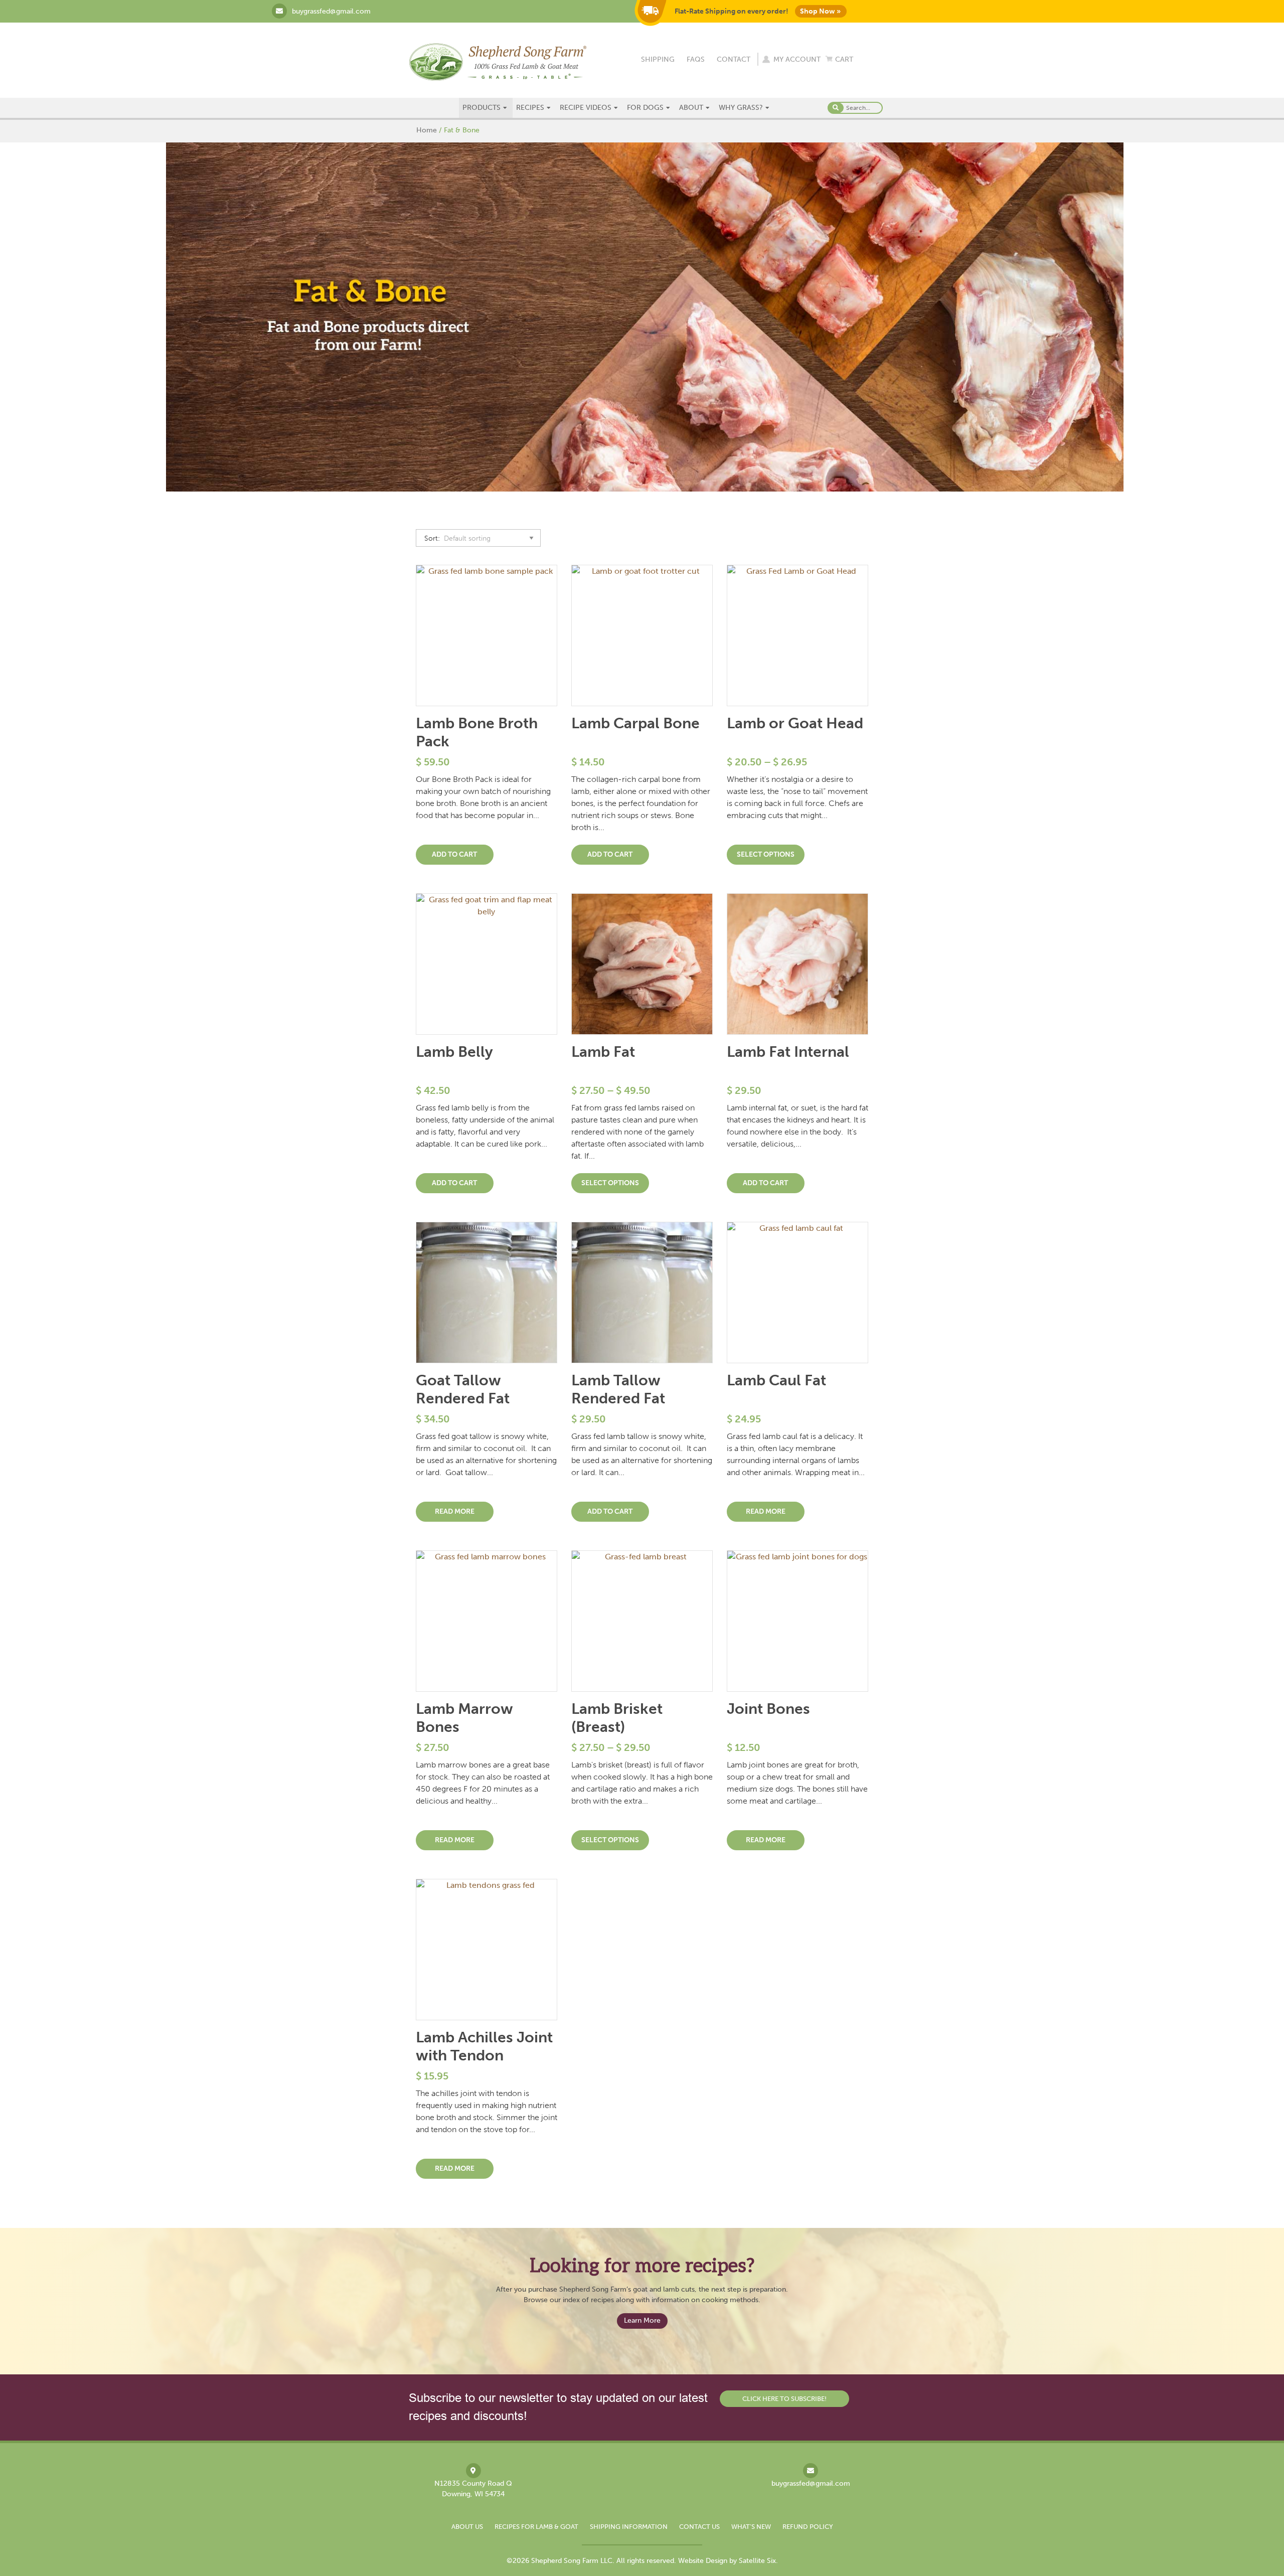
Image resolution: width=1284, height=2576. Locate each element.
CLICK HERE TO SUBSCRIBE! (784, 2399)
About (691, 108)
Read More (455, 1511)
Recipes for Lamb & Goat (536, 2527)
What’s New (751, 2527)
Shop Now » (820, 11)
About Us (467, 2527)
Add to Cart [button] (454, 854)
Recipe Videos (586, 108)
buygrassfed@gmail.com (331, 11)
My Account (797, 59)
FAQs (696, 59)
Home (427, 130)
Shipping (658, 59)
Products (481, 108)
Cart (844, 59)
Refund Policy (808, 2527)
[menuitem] (486, 108)
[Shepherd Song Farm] (498, 61)
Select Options (766, 854)
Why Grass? (741, 108)
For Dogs (645, 108)
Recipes (530, 108)
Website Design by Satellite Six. (728, 2561)
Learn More (642, 2320)
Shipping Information (629, 2527)
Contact (734, 59)
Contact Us (699, 2527)
